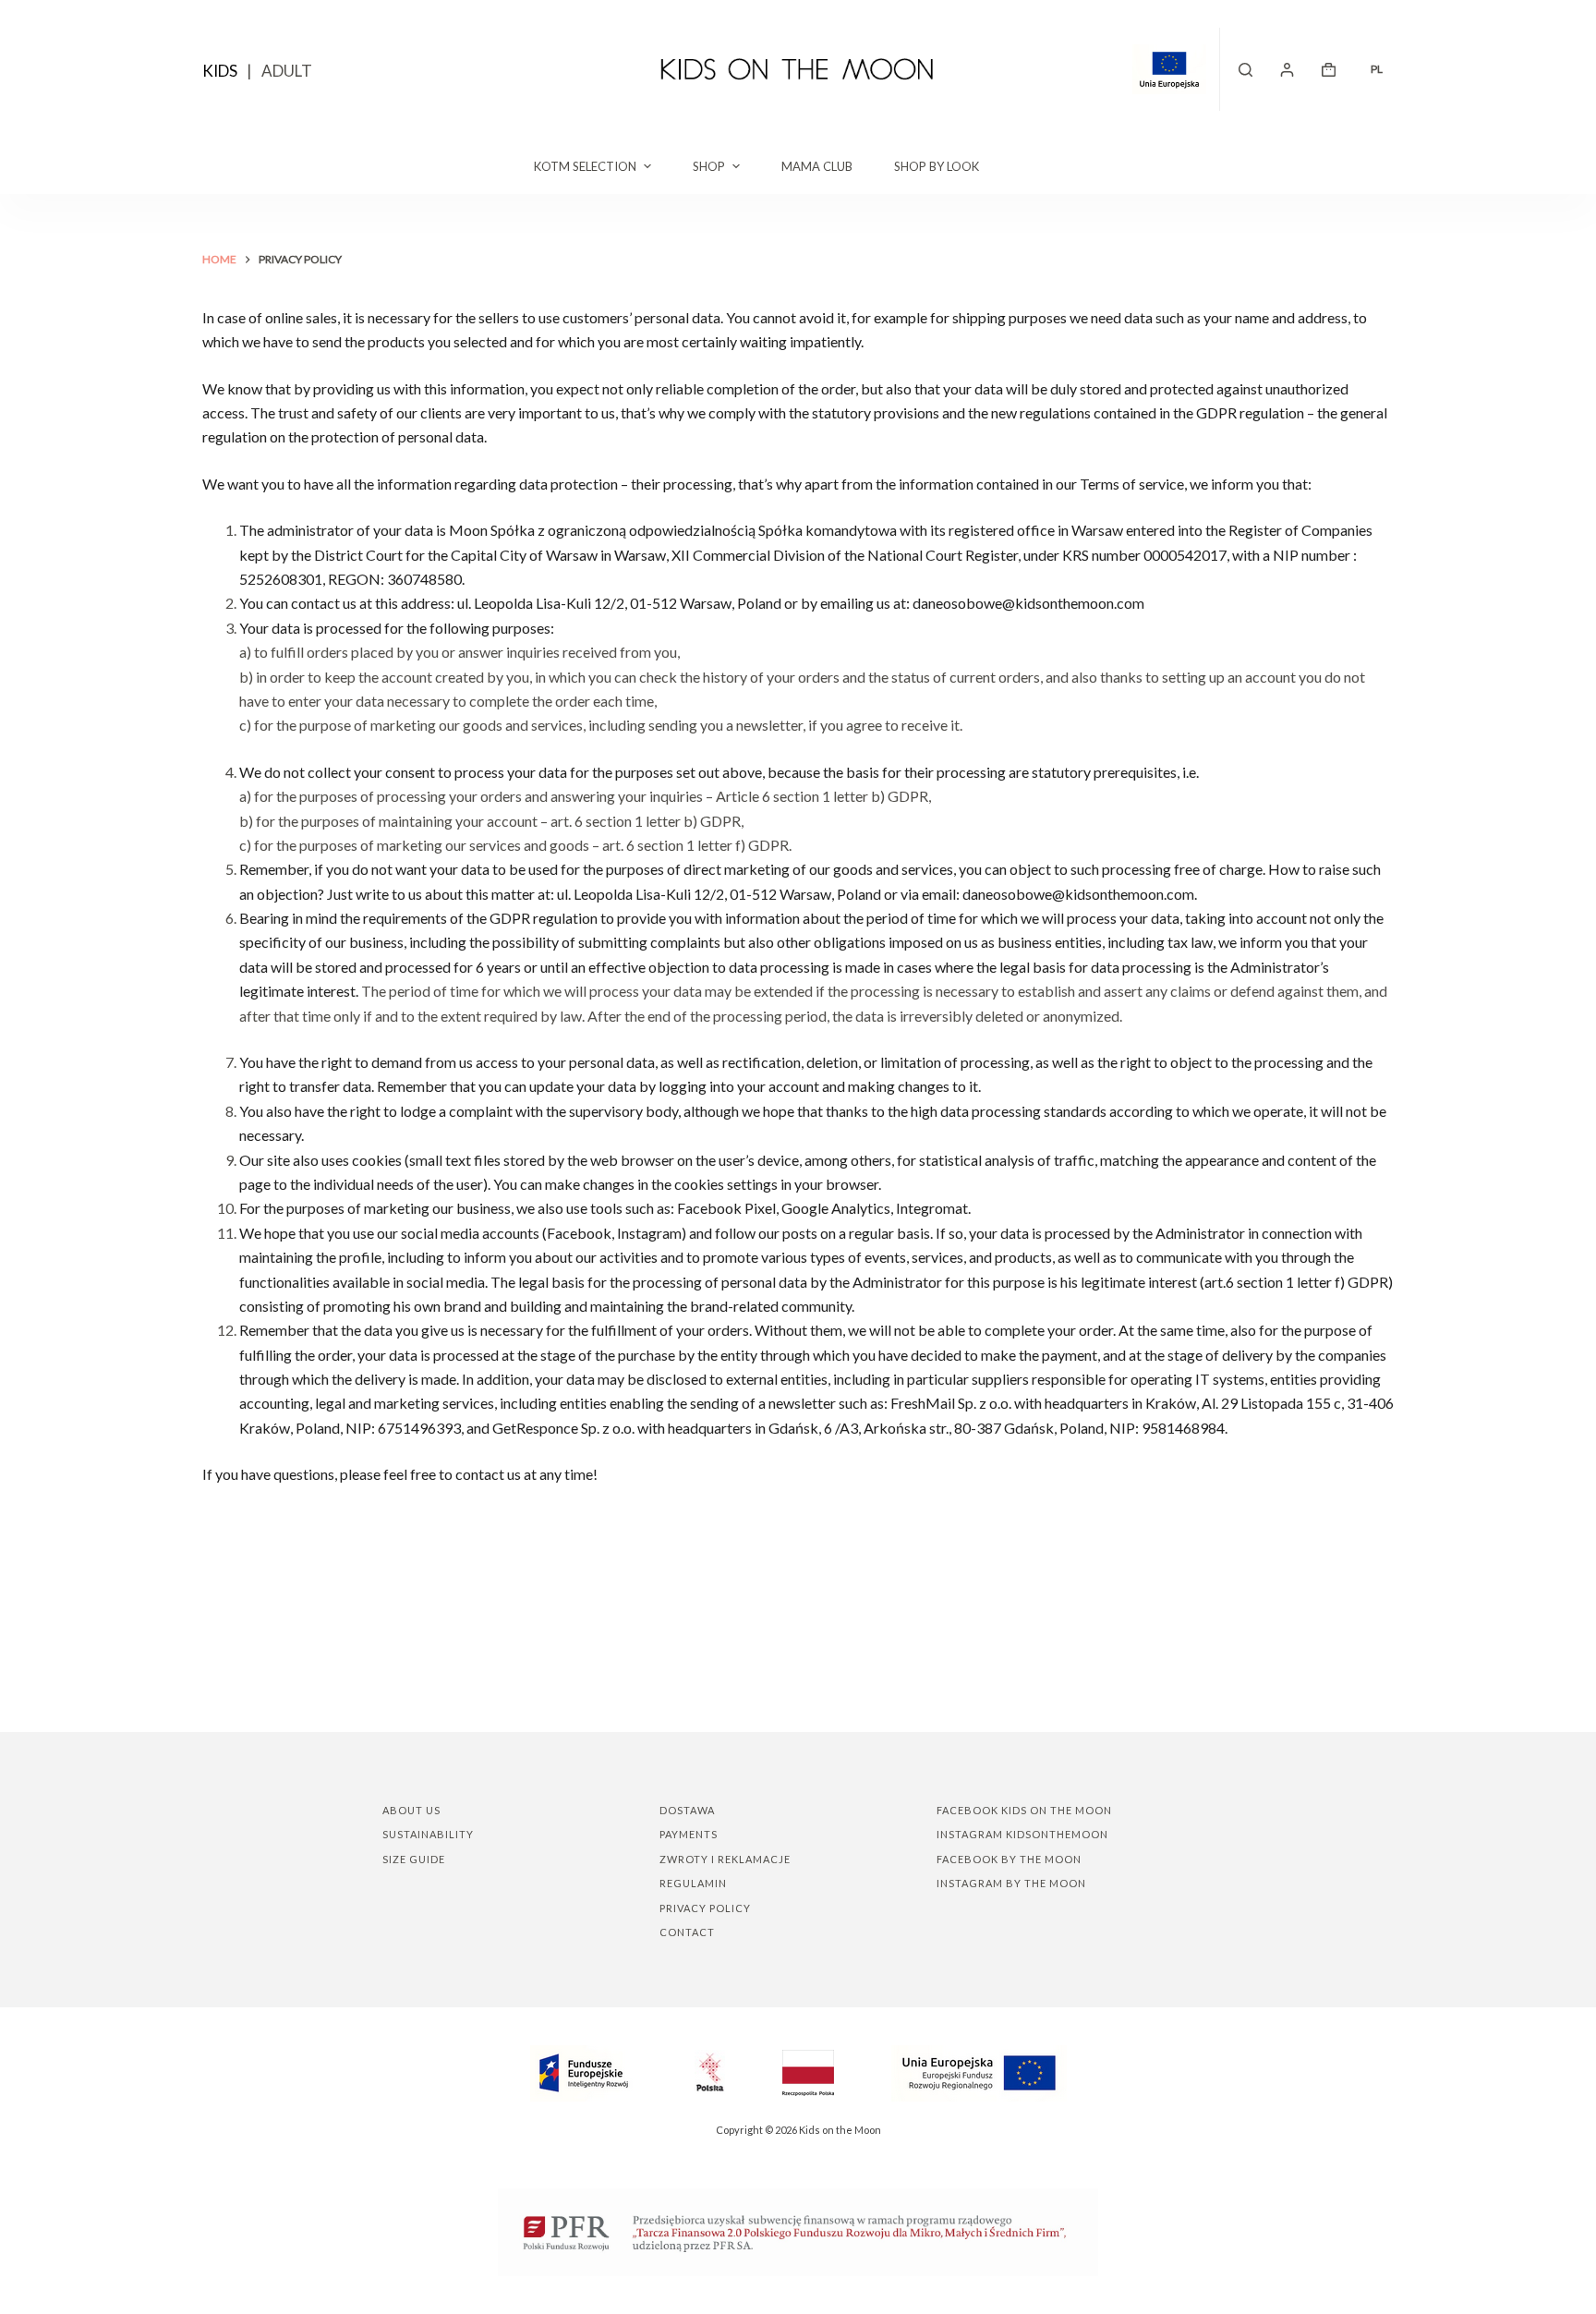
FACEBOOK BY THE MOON (1009, 1859)
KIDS (220, 71)
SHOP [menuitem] (709, 166)
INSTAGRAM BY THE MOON (1011, 1883)
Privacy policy (705, 1908)
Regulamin (693, 1883)
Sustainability (428, 1834)
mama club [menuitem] (817, 166)
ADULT (287, 71)
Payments (689, 1834)
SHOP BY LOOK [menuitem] (937, 166)
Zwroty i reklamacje (725, 1859)
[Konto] (1287, 70)
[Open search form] (1245, 70)
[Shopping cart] (1329, 70)
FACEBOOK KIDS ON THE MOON (1024, 1810)
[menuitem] (1376, 69)
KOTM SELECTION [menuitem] (585, 166)
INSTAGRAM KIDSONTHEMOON (1022, 1834)
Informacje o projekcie (1176, 69)
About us (411, 1810)
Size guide (414, 1859)
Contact (687, 1932)
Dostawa (687, 1810)
